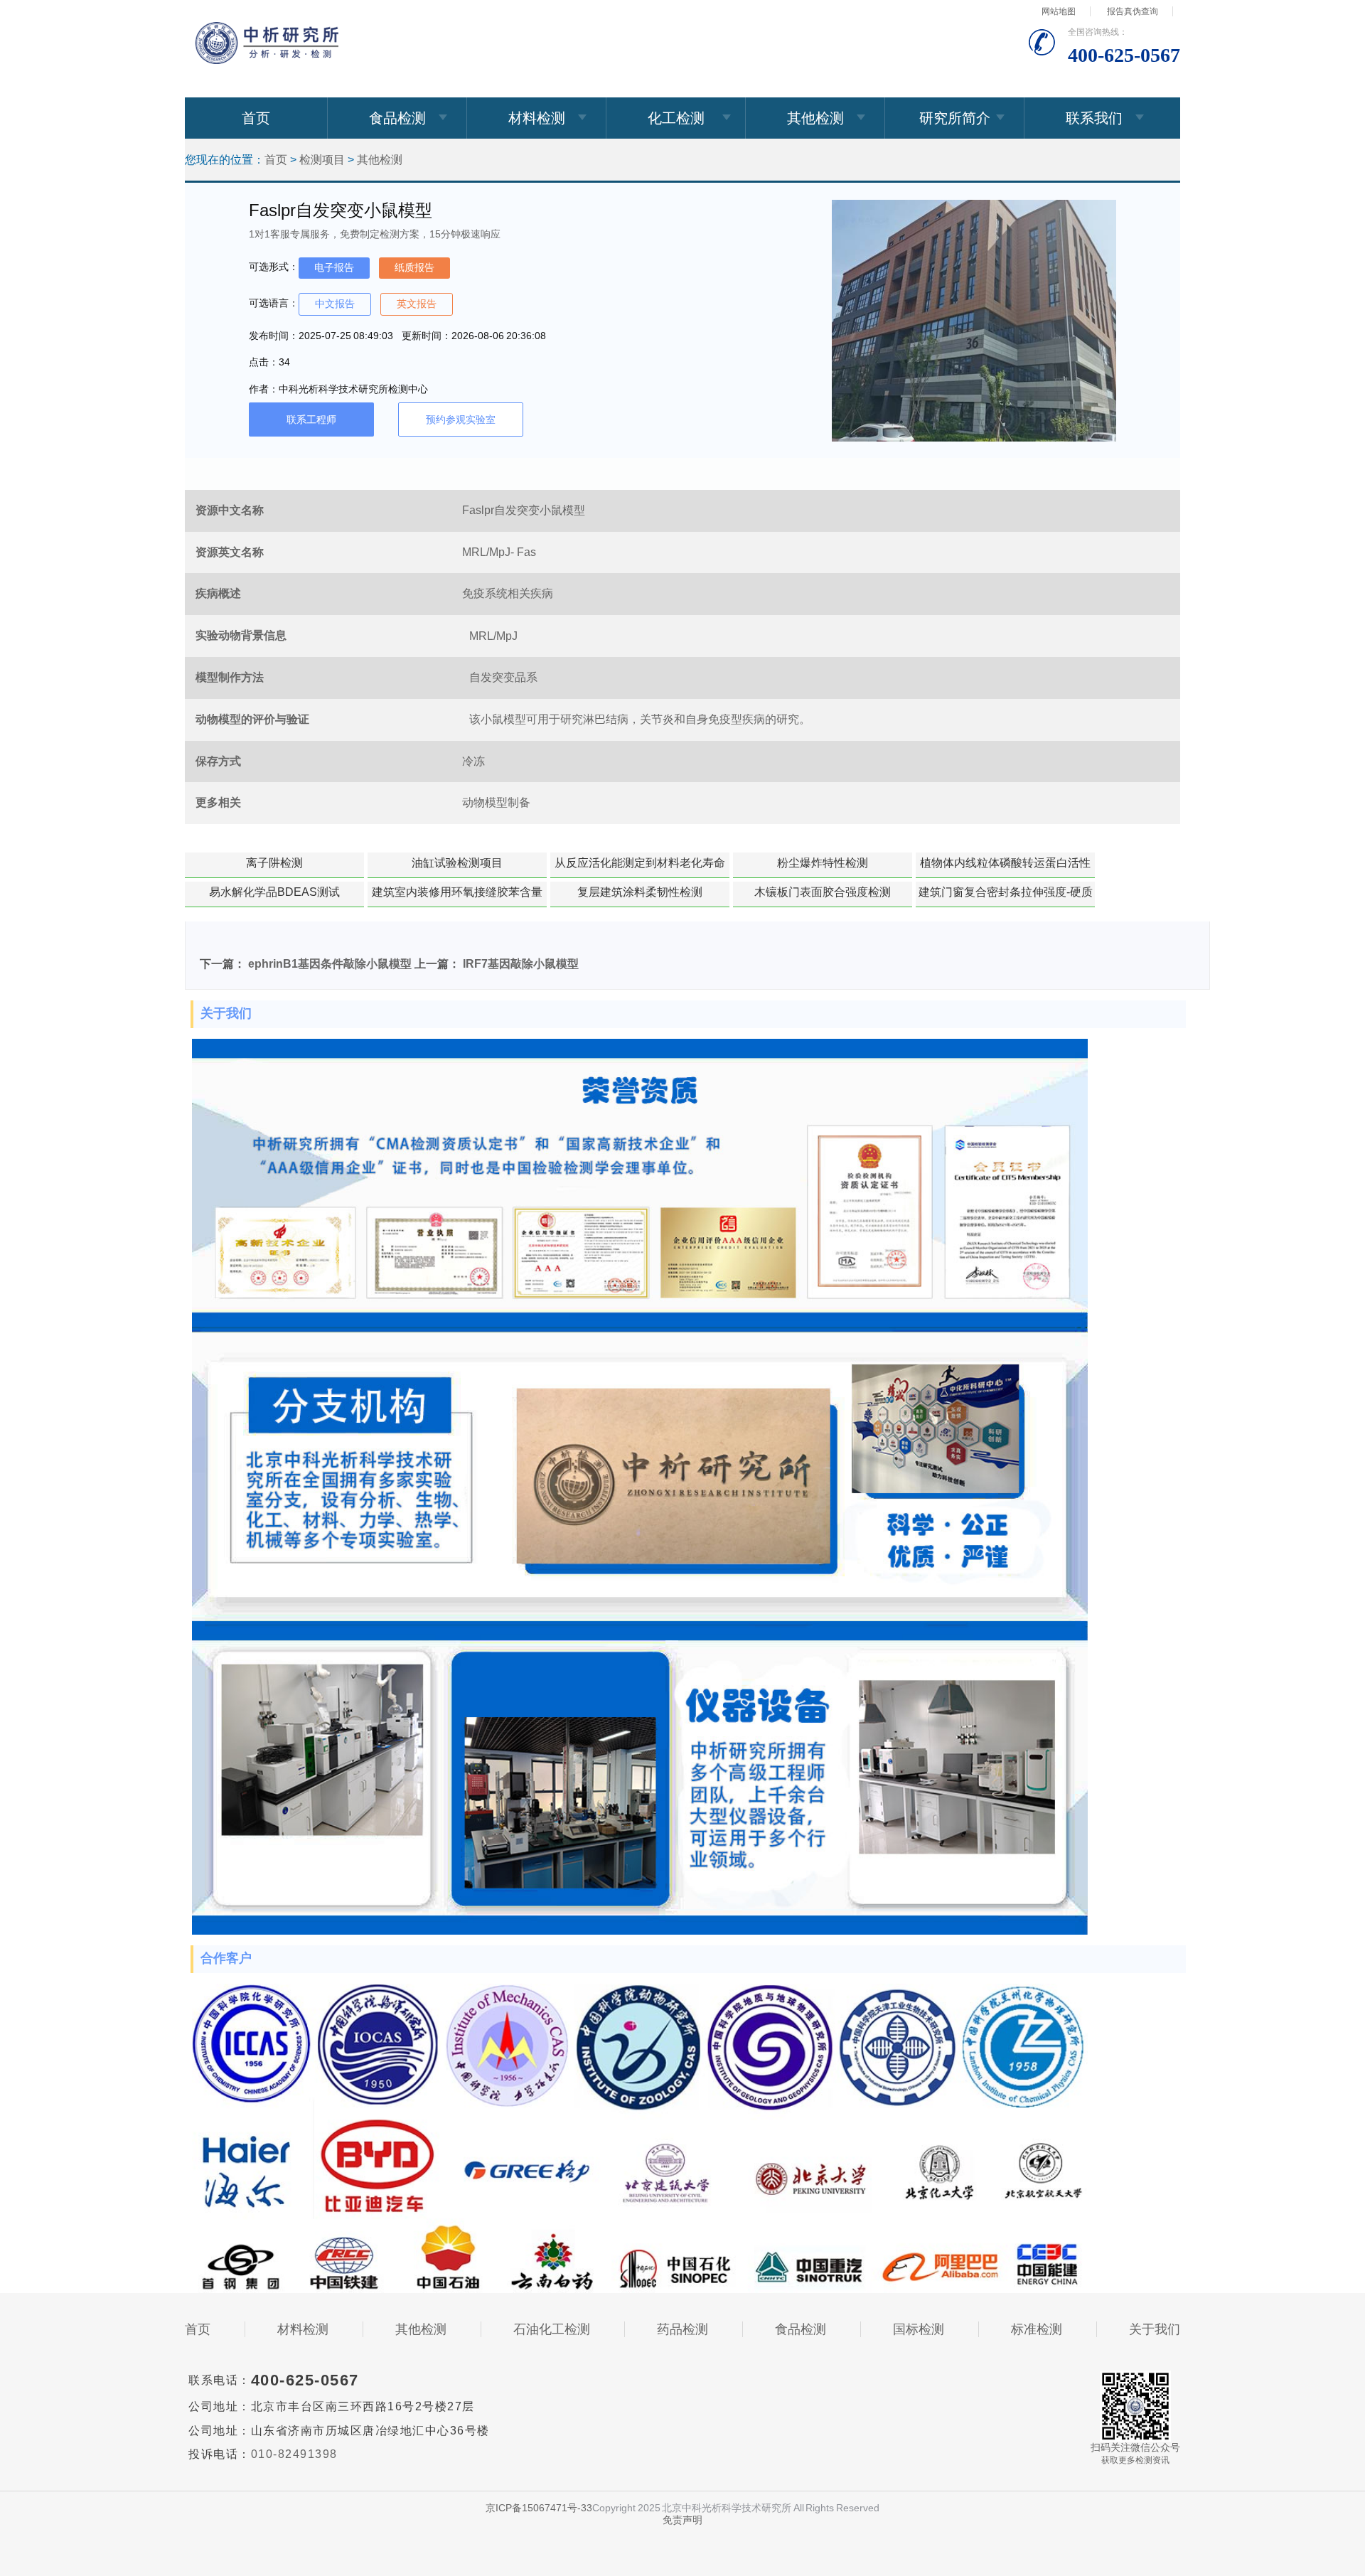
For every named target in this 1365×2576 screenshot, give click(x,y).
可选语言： (274, 303)
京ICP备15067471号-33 (539, 2508)
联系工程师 (311, 419)
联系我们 (1094, 118)
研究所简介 (955, 118)
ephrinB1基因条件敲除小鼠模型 (330, 964)
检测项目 (322, 160)
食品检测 (397, 118)
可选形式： (274, 267)
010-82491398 (294, 2454)
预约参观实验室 (461, 419)
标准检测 (1037, 2329)
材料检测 (537, 118)
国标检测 (919, 2329)
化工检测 (676, 118)
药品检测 (682, 2329)
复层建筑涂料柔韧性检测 (640, 892)
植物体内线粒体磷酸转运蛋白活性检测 (1005, 867)
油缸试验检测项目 (457, 863)
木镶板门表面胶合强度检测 (823, 892)
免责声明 (682, 2520)
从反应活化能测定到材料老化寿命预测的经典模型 (640, 867)
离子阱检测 (274, 863)
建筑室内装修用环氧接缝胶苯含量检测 (457, 897)
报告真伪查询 (1133, 11)
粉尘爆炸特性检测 (823, 863)
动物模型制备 (496, 802)
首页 (256, 118)
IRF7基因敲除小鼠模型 (521, 964)
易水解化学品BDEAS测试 (274, 892)
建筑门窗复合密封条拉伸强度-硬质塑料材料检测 (1006, 897)
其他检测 (815, 118)
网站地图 (1059, 11)
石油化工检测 (552, 2329)
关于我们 (1155, 2329)
